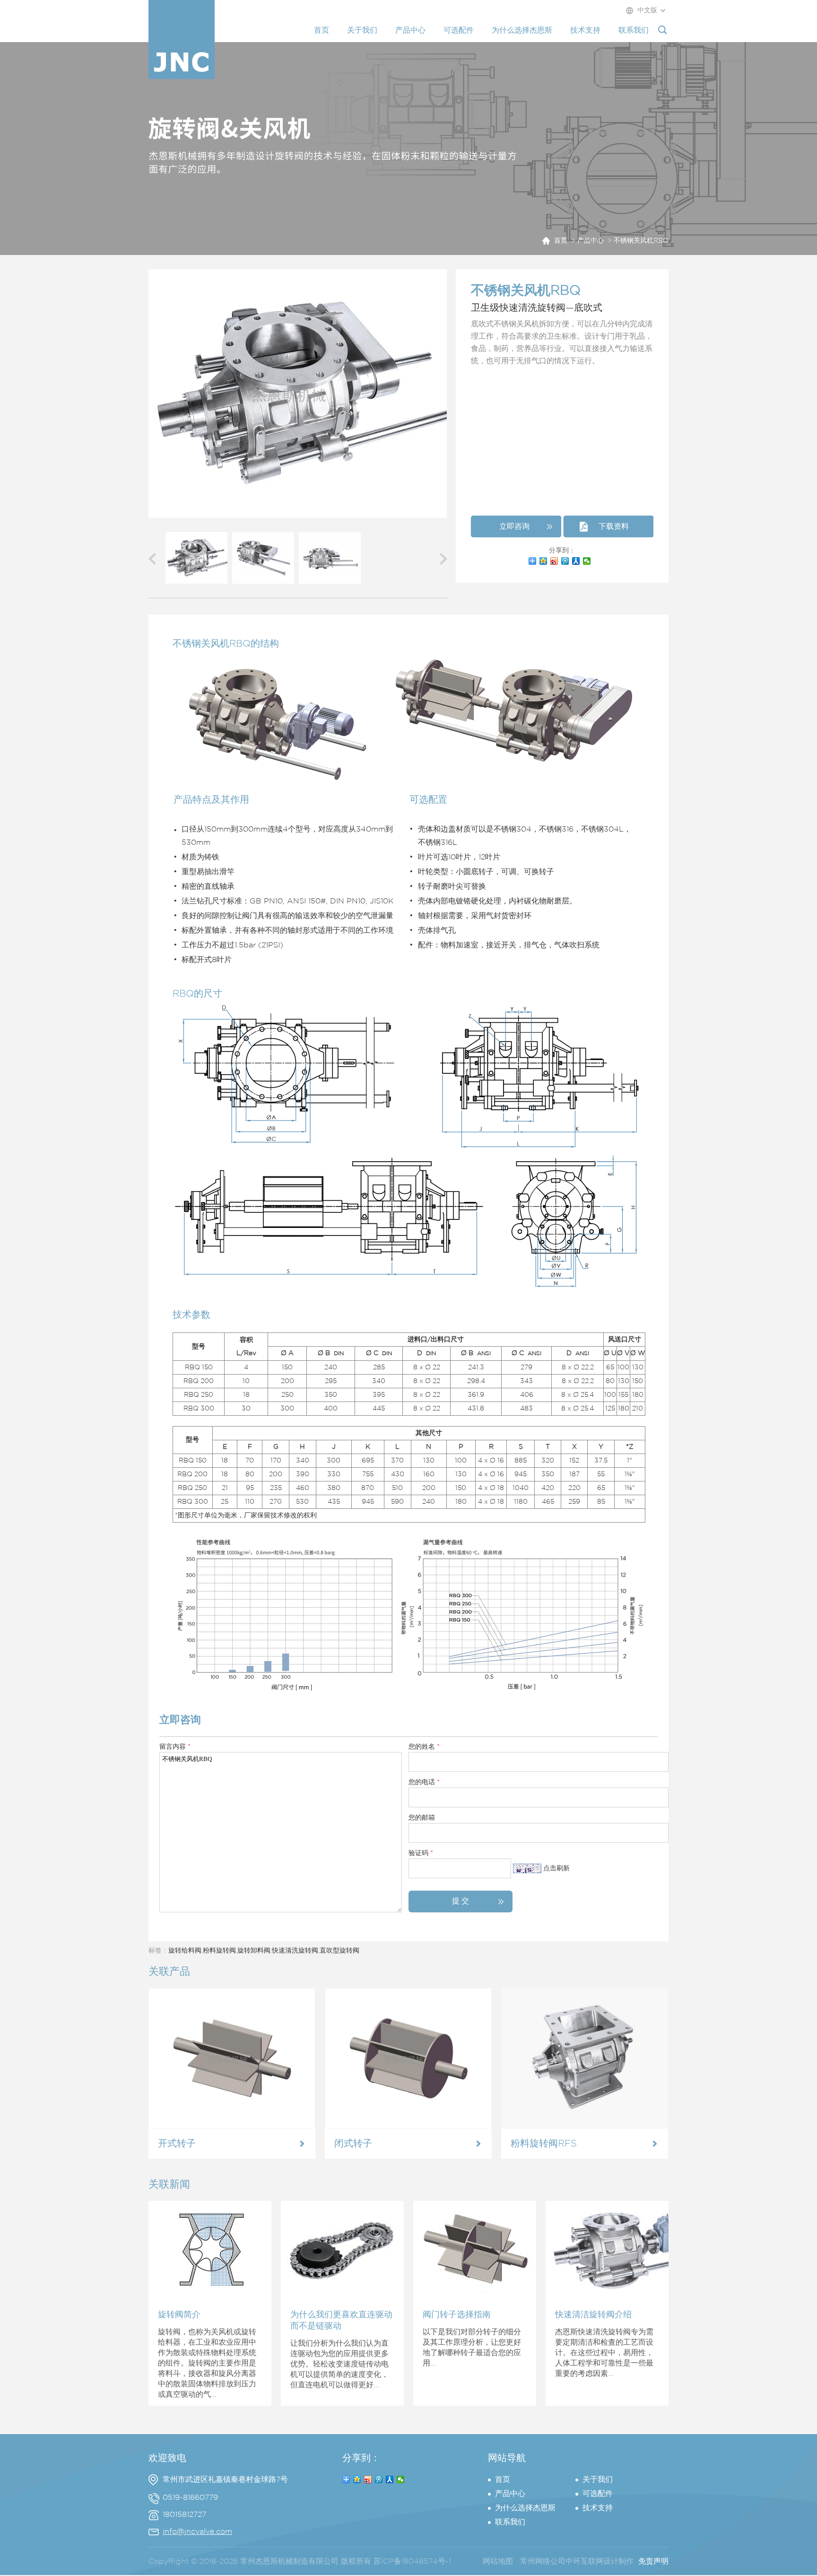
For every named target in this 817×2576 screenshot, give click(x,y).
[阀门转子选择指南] (475, 2297)
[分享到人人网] (576, 561)
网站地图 (498, 2562)
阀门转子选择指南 (457, 2315)
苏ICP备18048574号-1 (412, 2562)
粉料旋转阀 (219, 1951)
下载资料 (614, 527)
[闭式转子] (408, 2127)
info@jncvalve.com (197, 2532)
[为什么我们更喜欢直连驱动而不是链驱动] (342, 2297)
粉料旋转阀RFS (544, 2144)
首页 (561, 241)
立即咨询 (514, 527)
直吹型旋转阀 (339, 1951)
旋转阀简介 (179, 2315)
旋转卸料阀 (254, 1951)
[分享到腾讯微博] (565, 561)
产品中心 (591, 241)
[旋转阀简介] (210, 2297)
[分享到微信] (587, 561)
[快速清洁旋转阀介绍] (607, 2297)
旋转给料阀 (185, 1951)
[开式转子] (232, 2127)
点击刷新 (556, 1868)
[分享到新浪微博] (554, 561)
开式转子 (177, 2144)
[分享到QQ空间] (543, 561)
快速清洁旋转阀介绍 (593, 2315)
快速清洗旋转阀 (295, 1951)
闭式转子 (353, 2144)
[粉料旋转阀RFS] (585, 2127)
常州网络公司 (543, 2562)
